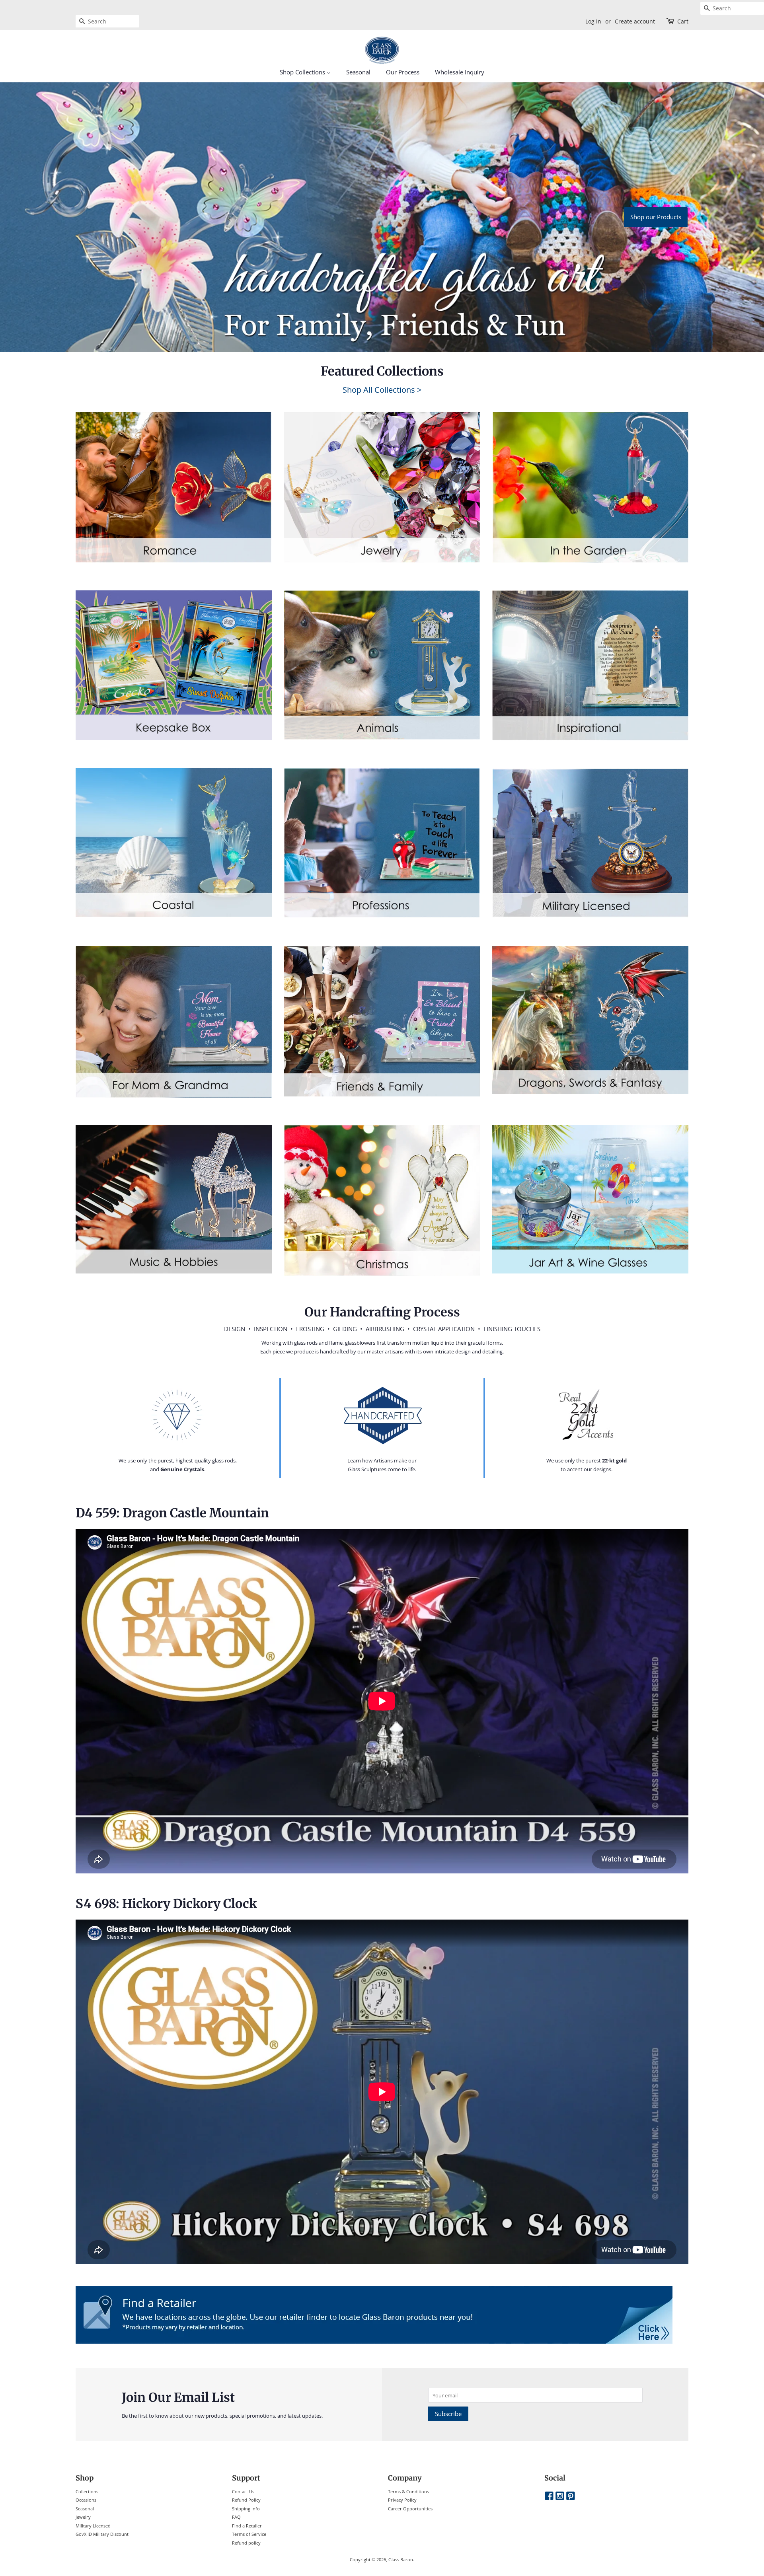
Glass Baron (401, 2559)
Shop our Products (656, 217)
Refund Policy (246, 2500)
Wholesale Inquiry (460, 72)
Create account (635, 21)
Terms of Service (249, 2534)
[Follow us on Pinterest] (571, 2496)
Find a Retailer (247, 2526)
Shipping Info (246, 2509)
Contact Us (243, 2491)
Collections (87, 2491)
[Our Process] (178, 1415)
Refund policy (246, 2543)
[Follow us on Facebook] (549, 2496)
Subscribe (448, 2414)
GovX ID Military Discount (102, 2534)
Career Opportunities (410, 2509)
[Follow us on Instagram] (560, 2496)
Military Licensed (93, 2526)
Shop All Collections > (382, 390)
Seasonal (358, 72)
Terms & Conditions (408, 2491)
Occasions (86, 2500)
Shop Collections (303, 72)
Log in (593, 21)
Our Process (403, 72)
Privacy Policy (402, 2500)
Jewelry (83, 2517)
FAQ (236, 2517)
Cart (683, 21)
